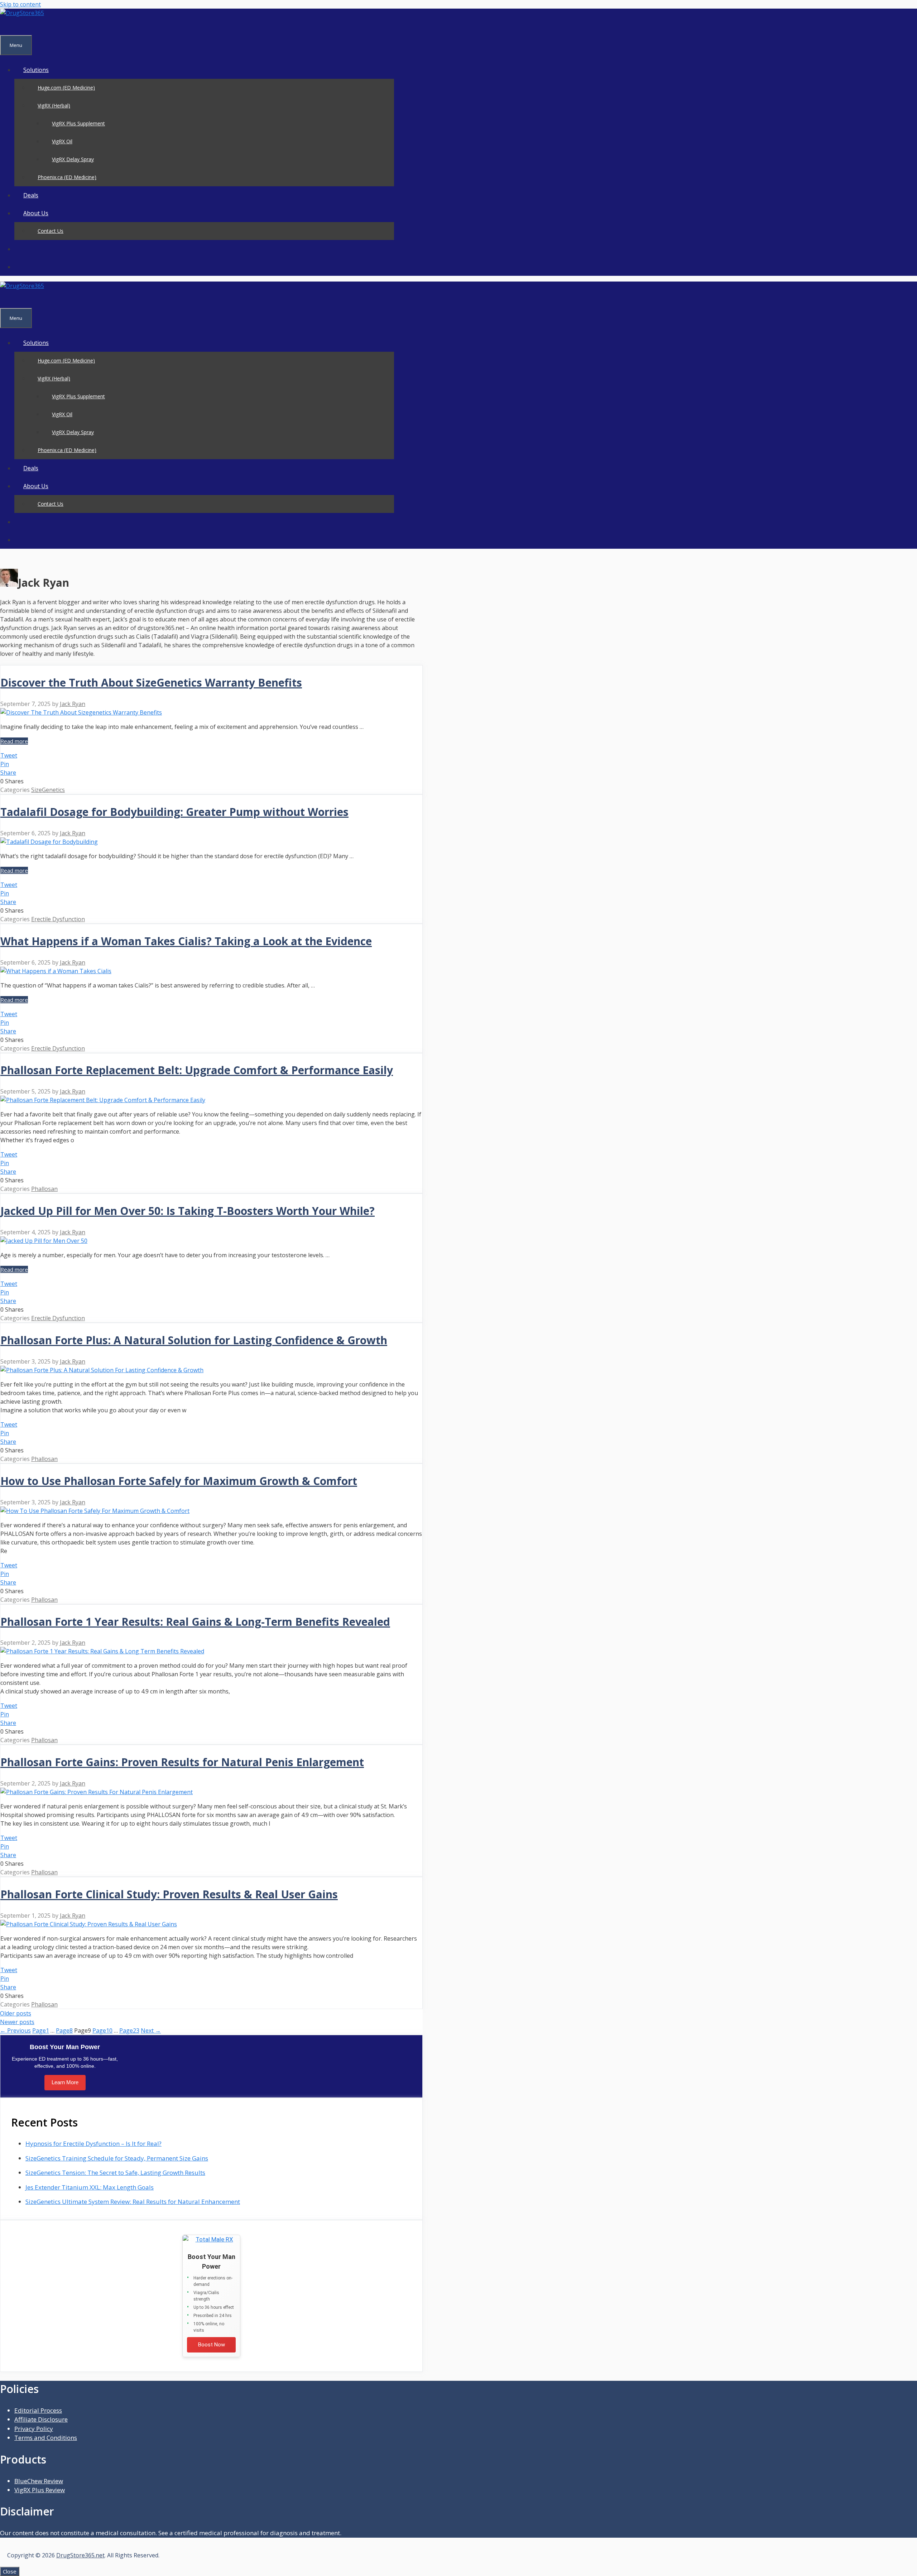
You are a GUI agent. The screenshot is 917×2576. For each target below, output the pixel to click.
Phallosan (44, 1189)
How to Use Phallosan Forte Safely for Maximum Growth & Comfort (179, 1481)
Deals (31, 195)
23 (129, 2030)
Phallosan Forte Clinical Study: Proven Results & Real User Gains (169, 1894)
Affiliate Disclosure (41, 2419)
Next (151, 2030)
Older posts (16, 2013)
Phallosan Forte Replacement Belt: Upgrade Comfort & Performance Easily (197, 1070)
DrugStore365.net (80, 2555)
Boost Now (212, 2345)
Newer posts (17, 2022)
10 (102, 2030)
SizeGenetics (48, 790)
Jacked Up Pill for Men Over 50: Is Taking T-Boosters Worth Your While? (188, 1211)
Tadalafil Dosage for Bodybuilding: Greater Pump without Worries (174, 812)
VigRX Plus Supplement (78, 123)
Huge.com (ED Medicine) (66, 88)
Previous (15, 2030)
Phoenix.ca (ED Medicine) (67, 177)
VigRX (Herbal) (54, 105)
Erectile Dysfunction (58, 919)
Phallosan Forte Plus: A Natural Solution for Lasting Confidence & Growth (194, 1340)
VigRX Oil (62, 141)
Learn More (65, 2082)
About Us (36, 213)
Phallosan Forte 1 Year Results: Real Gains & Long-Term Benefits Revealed (195, 1622)
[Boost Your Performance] (211, 2240)
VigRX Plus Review (40, 2490)
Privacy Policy (34, 2429)
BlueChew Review (39, 2481)
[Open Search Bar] (9, 26)
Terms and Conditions (46, 2438)
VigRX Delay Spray (73, 159)
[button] (23, 249)
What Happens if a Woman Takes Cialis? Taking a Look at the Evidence (186, 941)
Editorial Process (38, 2410)
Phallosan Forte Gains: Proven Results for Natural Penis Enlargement (182, 1762)
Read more (14, 741)
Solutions (36, 70)
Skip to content (20, 4)
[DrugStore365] (22, 13)
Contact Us (51, 231)
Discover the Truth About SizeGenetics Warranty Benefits (151, 683)
